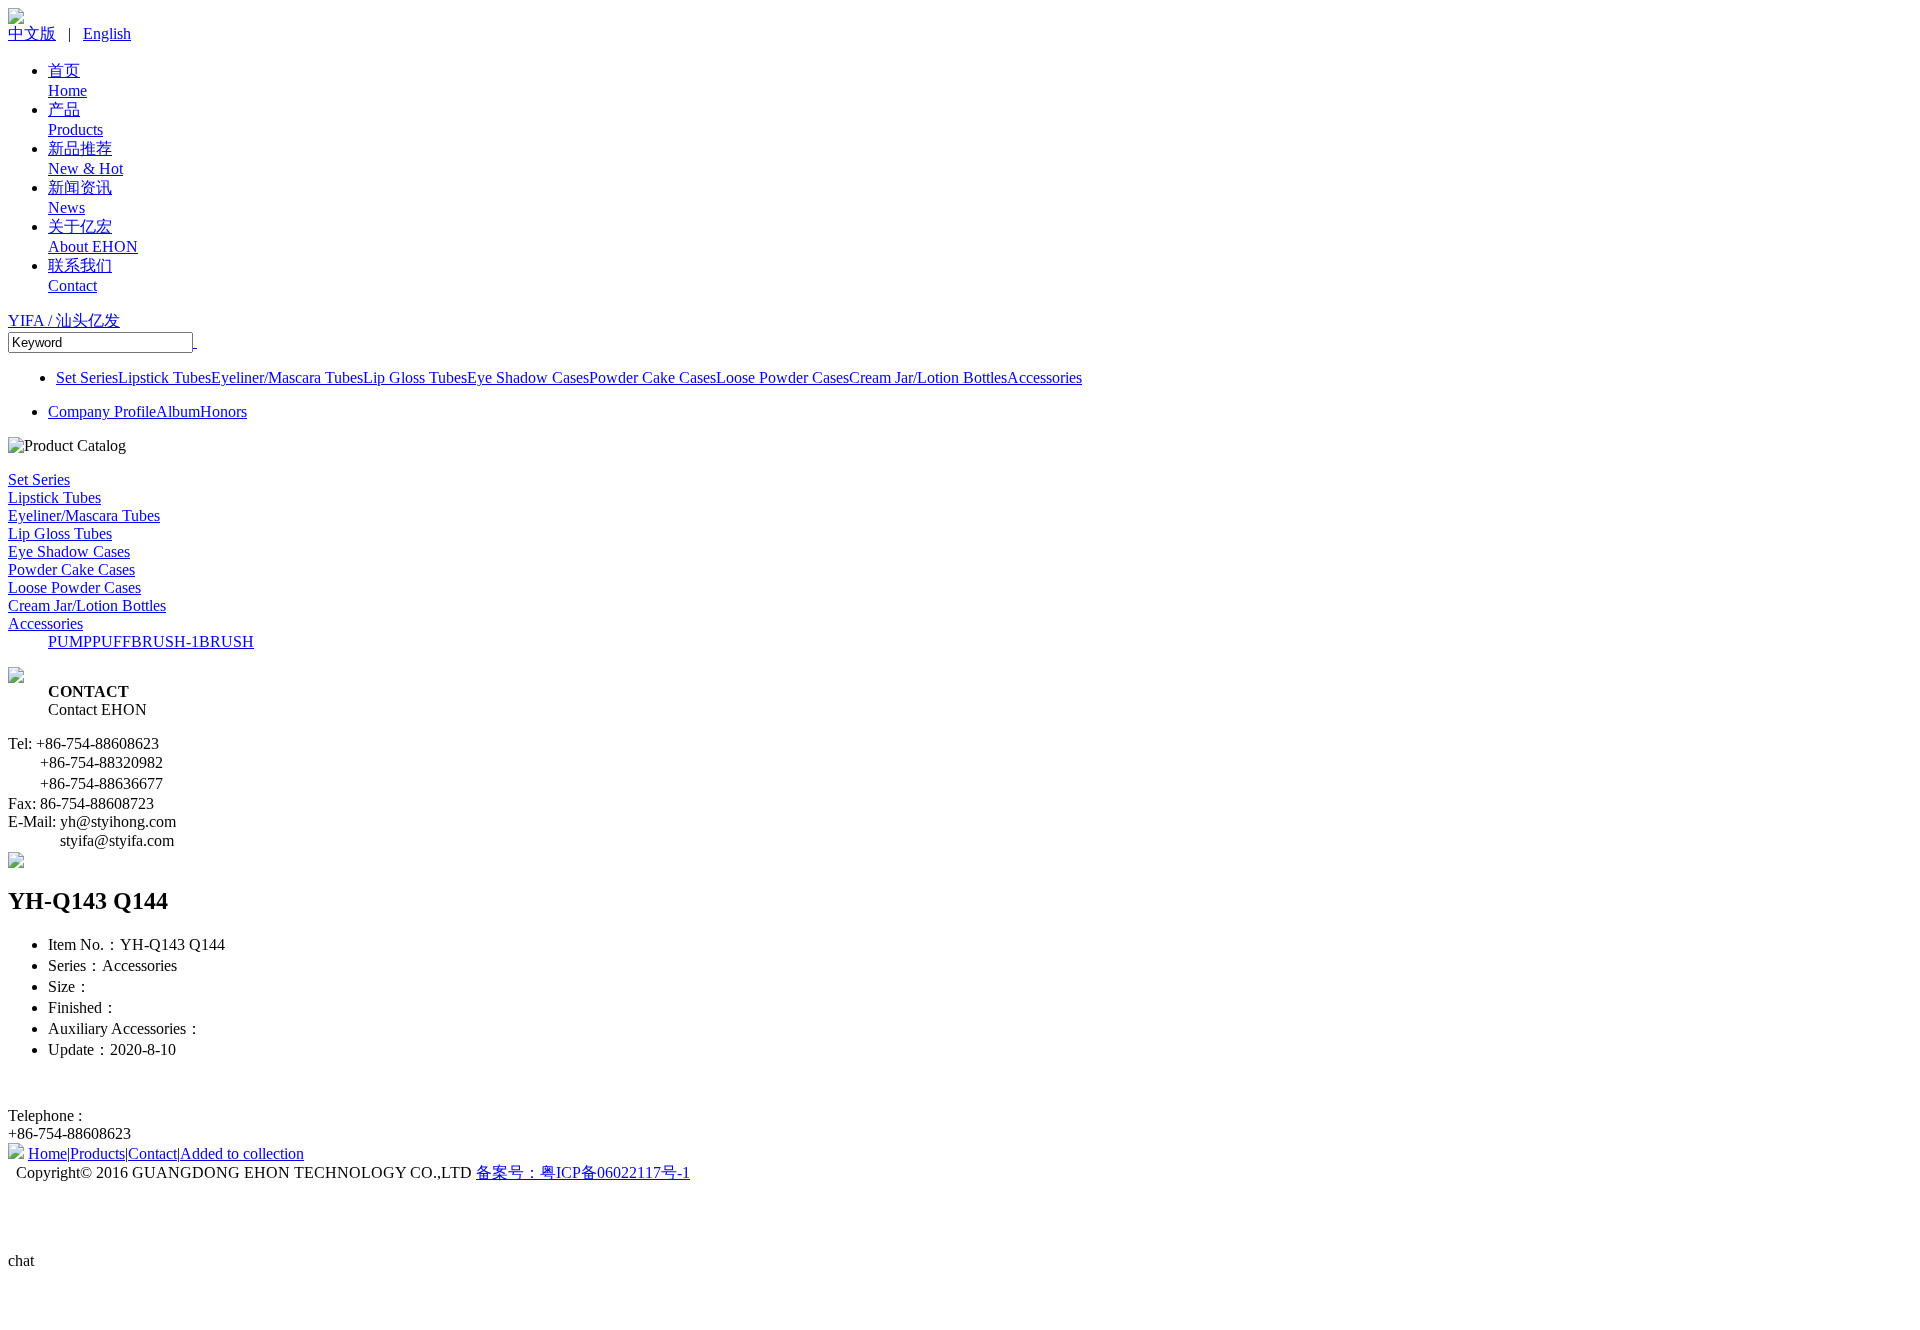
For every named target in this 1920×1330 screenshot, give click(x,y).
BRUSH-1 (165, 641)
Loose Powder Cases (782, 377)
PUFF (111, 641)
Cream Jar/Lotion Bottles (928, 377)
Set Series (87, 377)
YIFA (64, 320)
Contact (152, 1153)
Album (178, 411)
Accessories (1044, 377)
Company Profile (102, 411)
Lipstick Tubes (164, 377)
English (107, 33)
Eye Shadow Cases (528, 377)
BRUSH (226, 641)
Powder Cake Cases (652, 377)
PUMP (70, 641)
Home (47, 1153)
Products (97, 1153)
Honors (223, 411)
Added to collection (242, 1153)
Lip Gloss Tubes (415, 377)
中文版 (32, 33)
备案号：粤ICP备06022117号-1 (583, 1172)
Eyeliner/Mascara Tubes (287, 377)
